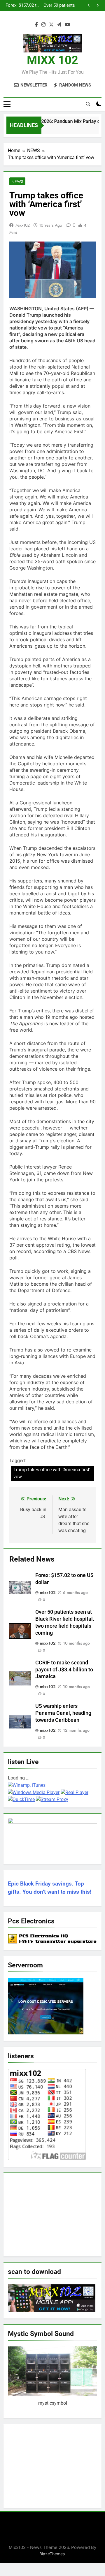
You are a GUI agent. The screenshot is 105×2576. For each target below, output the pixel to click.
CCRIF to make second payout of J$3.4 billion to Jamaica (49, 6)
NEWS (17, 182)
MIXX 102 (52, 60)
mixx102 (23, 225)
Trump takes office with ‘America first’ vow (52, 1473)
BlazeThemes (52, 2554)
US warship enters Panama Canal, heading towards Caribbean (63, 1713)
